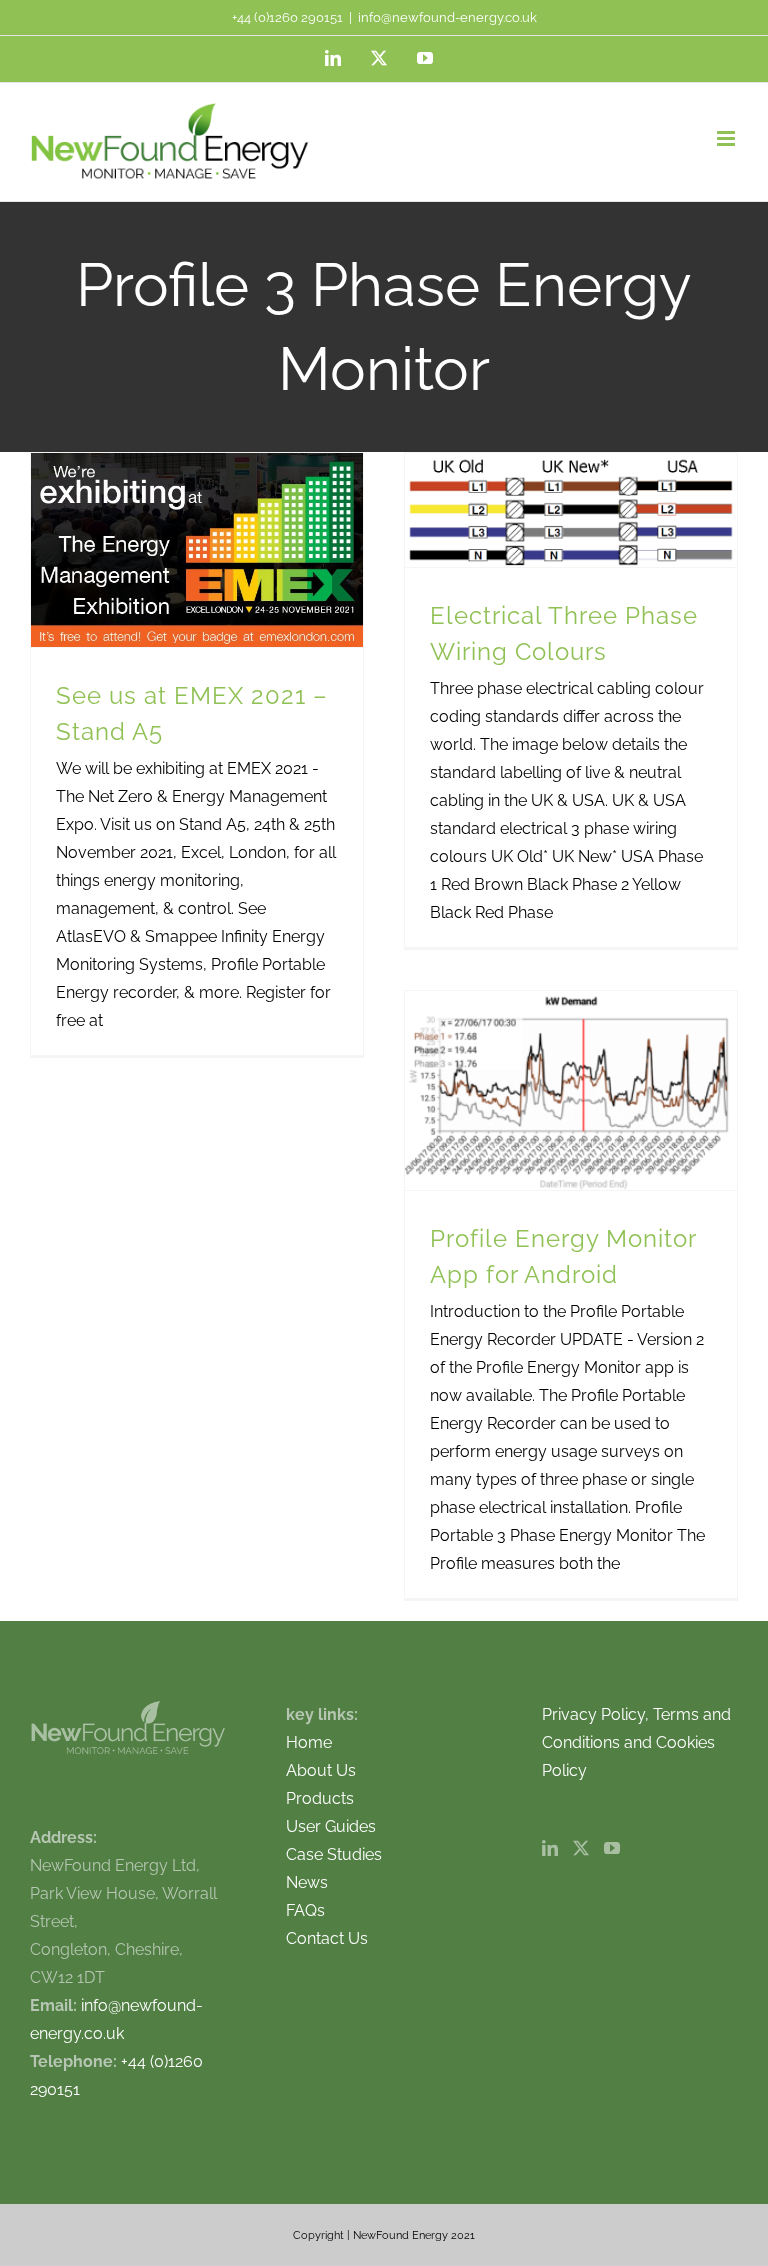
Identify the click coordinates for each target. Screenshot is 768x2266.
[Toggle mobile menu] (727, 138)
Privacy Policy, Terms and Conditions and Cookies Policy (636, 1742)
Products (320, 1798)
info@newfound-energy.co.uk (447, 17)
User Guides (331, 1826)
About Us (321, 1770)
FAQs (305, 1910)
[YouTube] (612, 1848)
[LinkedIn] (550, 1848)
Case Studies (334, 1854)
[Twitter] (581, 1848)
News (307, 1882)
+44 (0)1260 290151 (287, 17)
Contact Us (327, 1938)
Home (309, 1742)
